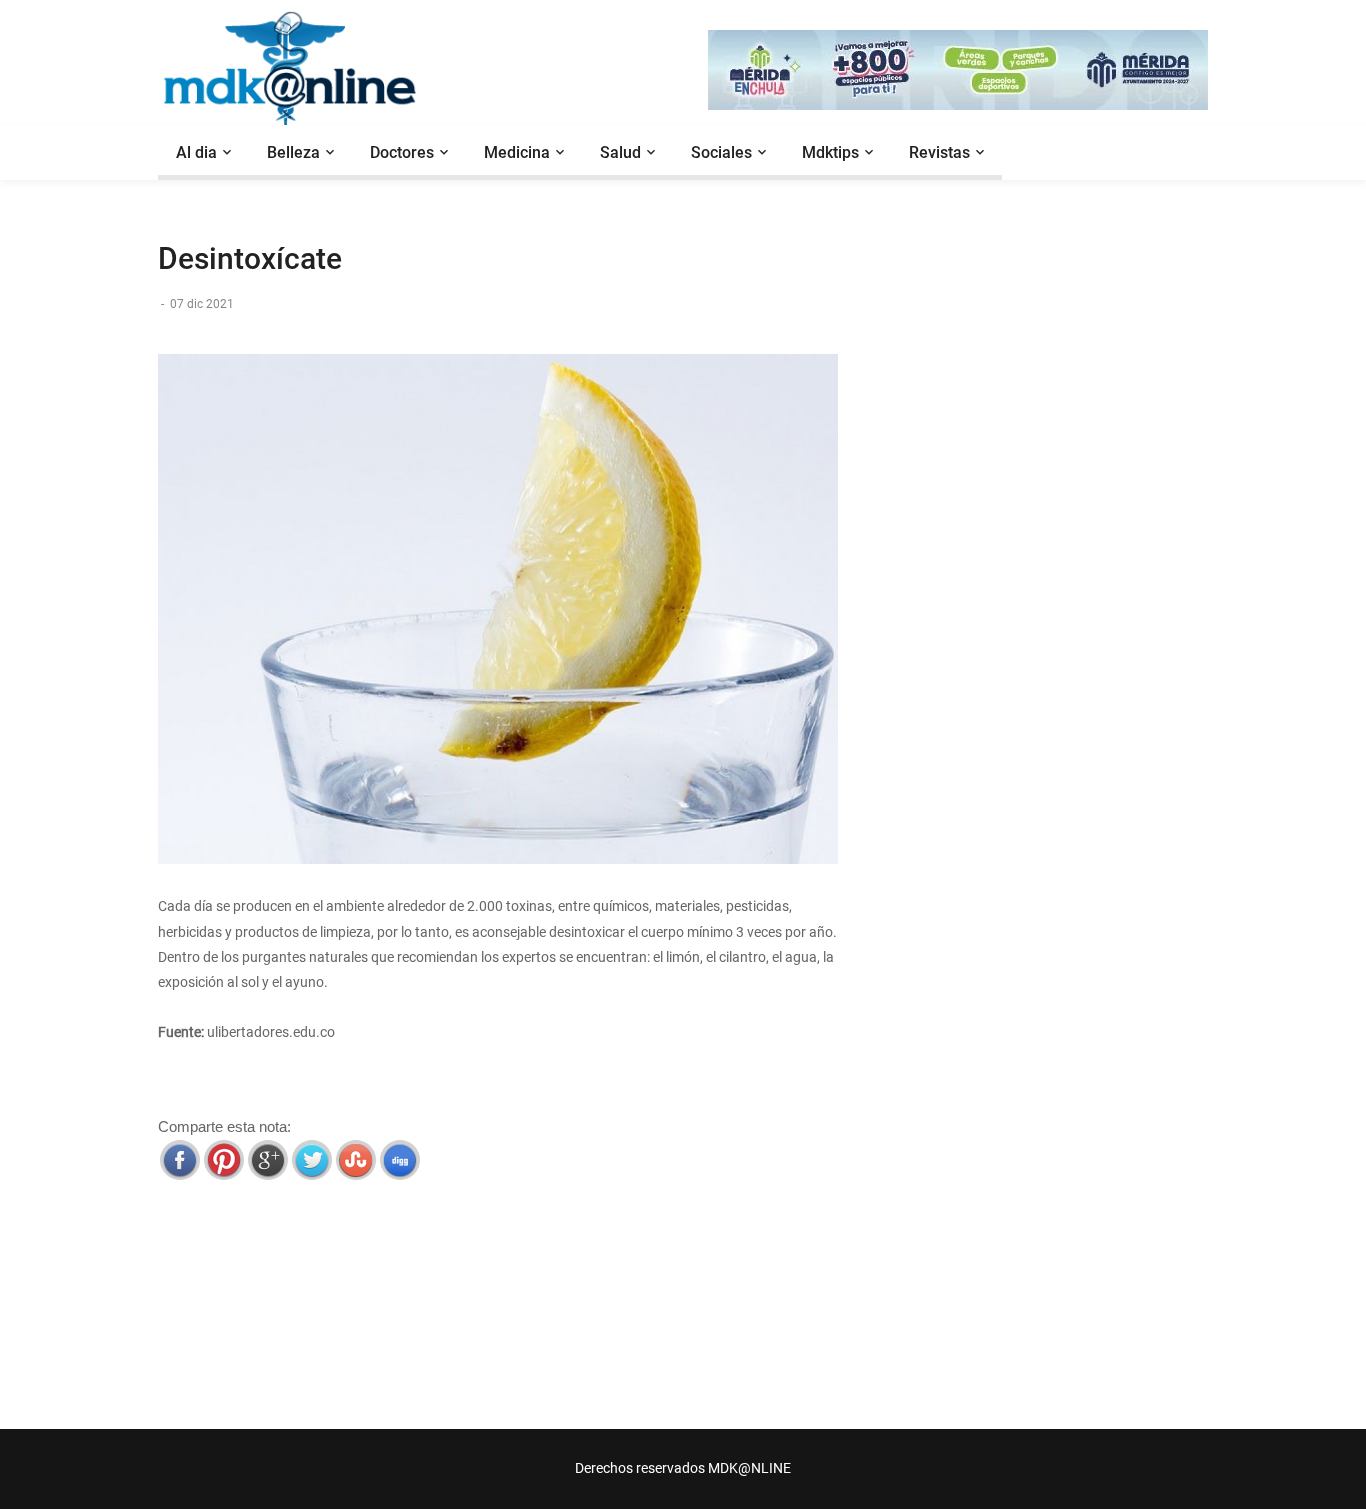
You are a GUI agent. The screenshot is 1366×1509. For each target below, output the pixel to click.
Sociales (721, 152)
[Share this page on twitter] (312, 1160)
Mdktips (830, 152)
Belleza (293, 152)
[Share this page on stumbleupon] (356, 1160)
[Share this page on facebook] (180, 1160)
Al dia (196, 152)
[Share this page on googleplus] (268, 1160)
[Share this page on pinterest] (224, 1160)
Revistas (939, 152)
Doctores (402, 152)
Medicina (517, 152)
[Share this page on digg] (400, 1160)
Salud (620, 152)
